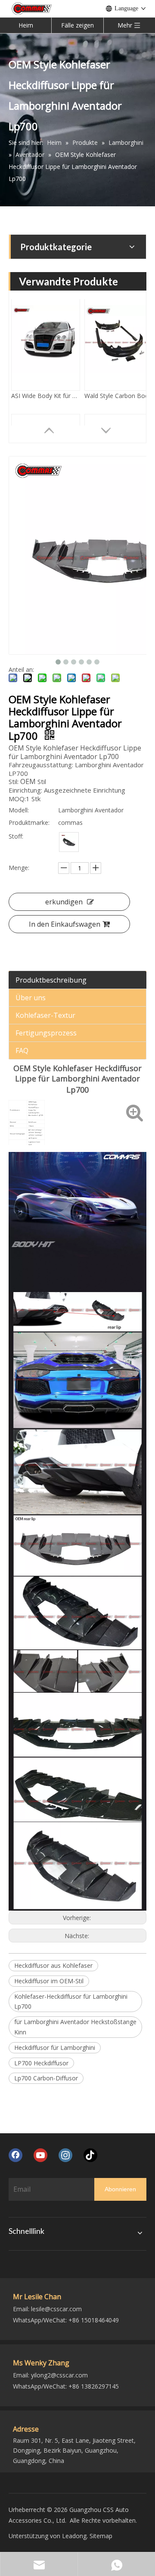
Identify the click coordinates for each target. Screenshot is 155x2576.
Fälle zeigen (77, 25)
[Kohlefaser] (69, 842)
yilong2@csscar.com (59, 2375)
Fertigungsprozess (46, 1033)
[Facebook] (15, 2155)
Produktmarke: (29, 822)
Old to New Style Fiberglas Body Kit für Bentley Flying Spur (119, 407)
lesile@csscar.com (56, 2309)
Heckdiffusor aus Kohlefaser (53, 1965)
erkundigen (64, 902)
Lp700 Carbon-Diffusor (46, 2078)
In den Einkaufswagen (65, 924)
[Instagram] (65, 2155)
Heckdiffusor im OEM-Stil (49, 1981)
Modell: (19, 810)
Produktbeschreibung (51, 980)
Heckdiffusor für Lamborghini (55, 2048)
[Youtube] (40, 2155)
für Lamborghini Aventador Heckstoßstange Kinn (75, 2027)
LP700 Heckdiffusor (41, 2063)
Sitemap (101, 2536)
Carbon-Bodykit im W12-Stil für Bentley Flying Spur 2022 (46, 407)
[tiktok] (90, 2155)
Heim (26, 25)
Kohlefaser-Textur (45, 1015)
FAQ (22, 1051)
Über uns (31, 998)
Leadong (74, 2536)
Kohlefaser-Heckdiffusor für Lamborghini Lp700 (71, 2002)
